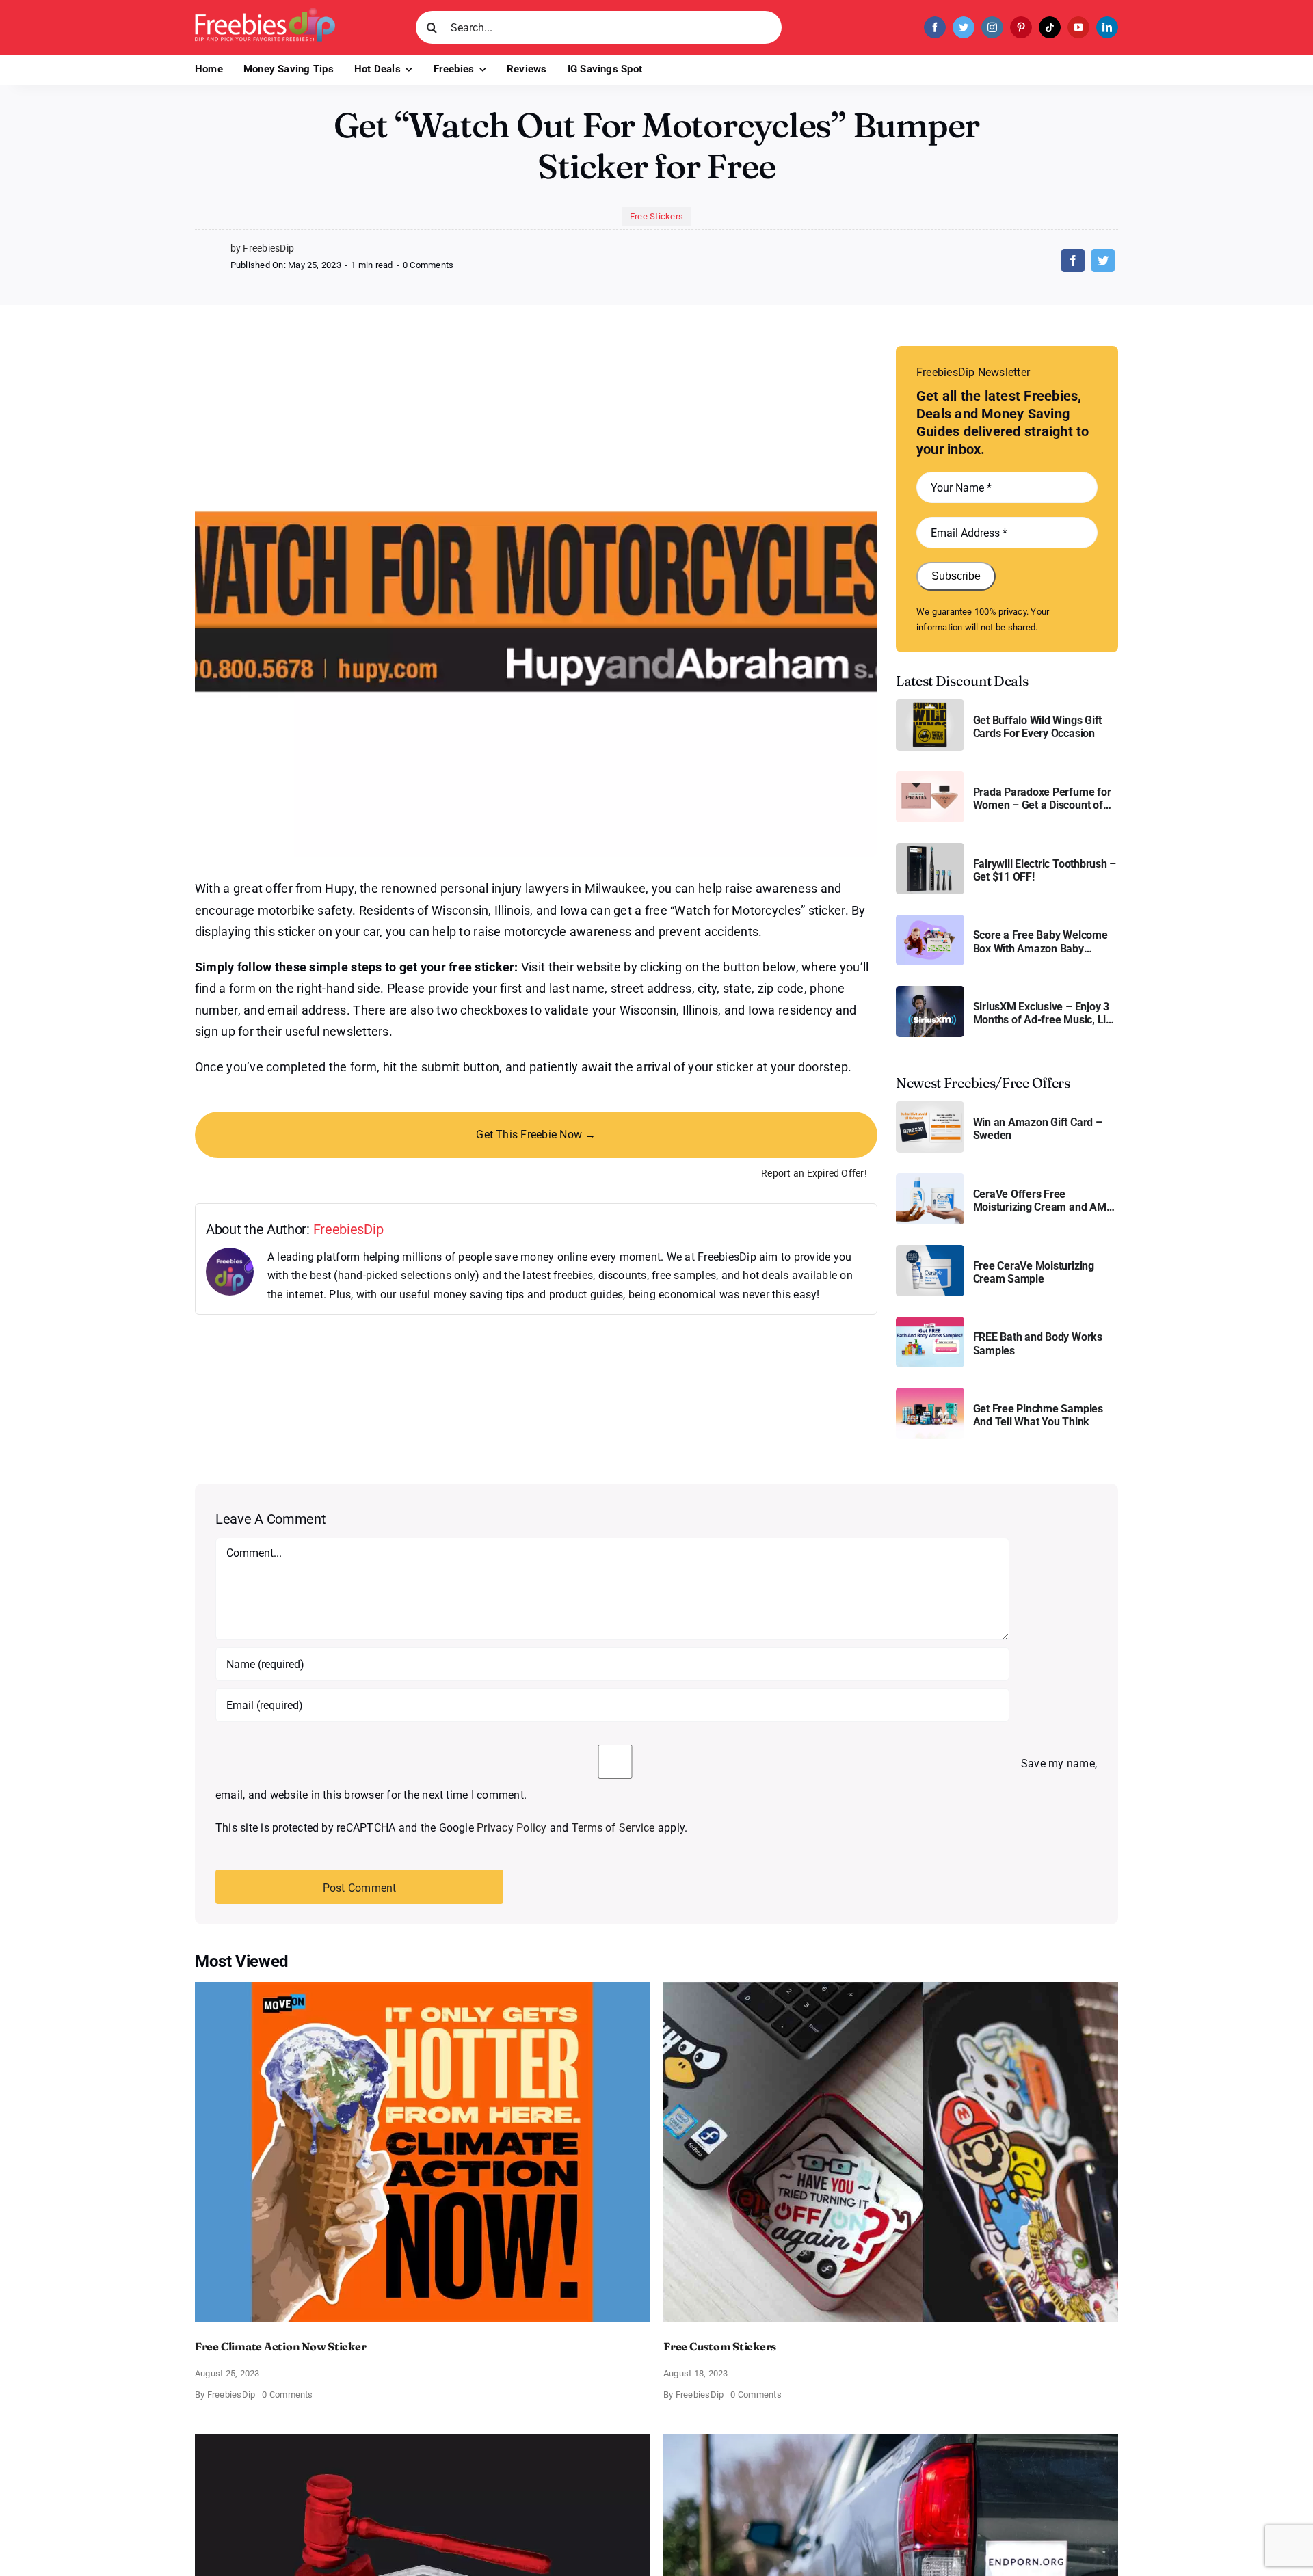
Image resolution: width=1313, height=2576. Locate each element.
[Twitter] (1103, 260)
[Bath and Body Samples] (930, 1322)
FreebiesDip (348, 1229)
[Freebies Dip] (265, 13)
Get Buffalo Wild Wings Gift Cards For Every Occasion (1038, 727)
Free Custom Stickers (720, 2346)
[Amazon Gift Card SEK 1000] (930, 1106)
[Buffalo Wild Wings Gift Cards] (930, 705)
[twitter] (964, 27)
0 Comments (428, 265)
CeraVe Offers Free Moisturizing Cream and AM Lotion (1040, 1200)
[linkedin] (1107, 27)
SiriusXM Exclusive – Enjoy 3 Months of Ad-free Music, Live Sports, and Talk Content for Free (1045, 1013)
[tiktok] (1050, 27)
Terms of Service (613, 1828)
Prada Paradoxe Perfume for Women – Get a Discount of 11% (1042, 799)
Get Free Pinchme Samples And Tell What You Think (1038, 1415)
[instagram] (992, 27)
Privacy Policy (512, 1828)
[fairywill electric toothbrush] (930, 848)
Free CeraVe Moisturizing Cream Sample (1034, 1272)
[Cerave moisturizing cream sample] (930, 1250)
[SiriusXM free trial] (930, 991)
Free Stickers (656, 216)
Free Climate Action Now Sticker (281, 2346)
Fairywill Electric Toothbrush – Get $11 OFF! (1045, 870)
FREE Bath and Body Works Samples (1038, 1343)
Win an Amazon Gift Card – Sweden (1038, 1129)
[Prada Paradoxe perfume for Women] (930, 776)
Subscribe (956, 576)
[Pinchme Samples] (930, 1393)
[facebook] (935, 27)
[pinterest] (1021, 27)
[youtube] (1078, 27)
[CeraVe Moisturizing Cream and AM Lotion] (930, 1178)
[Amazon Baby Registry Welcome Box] (930, 920)
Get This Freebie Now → (536, 1135)
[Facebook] (1073, 260)
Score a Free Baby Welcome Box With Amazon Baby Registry (1040, 941)
